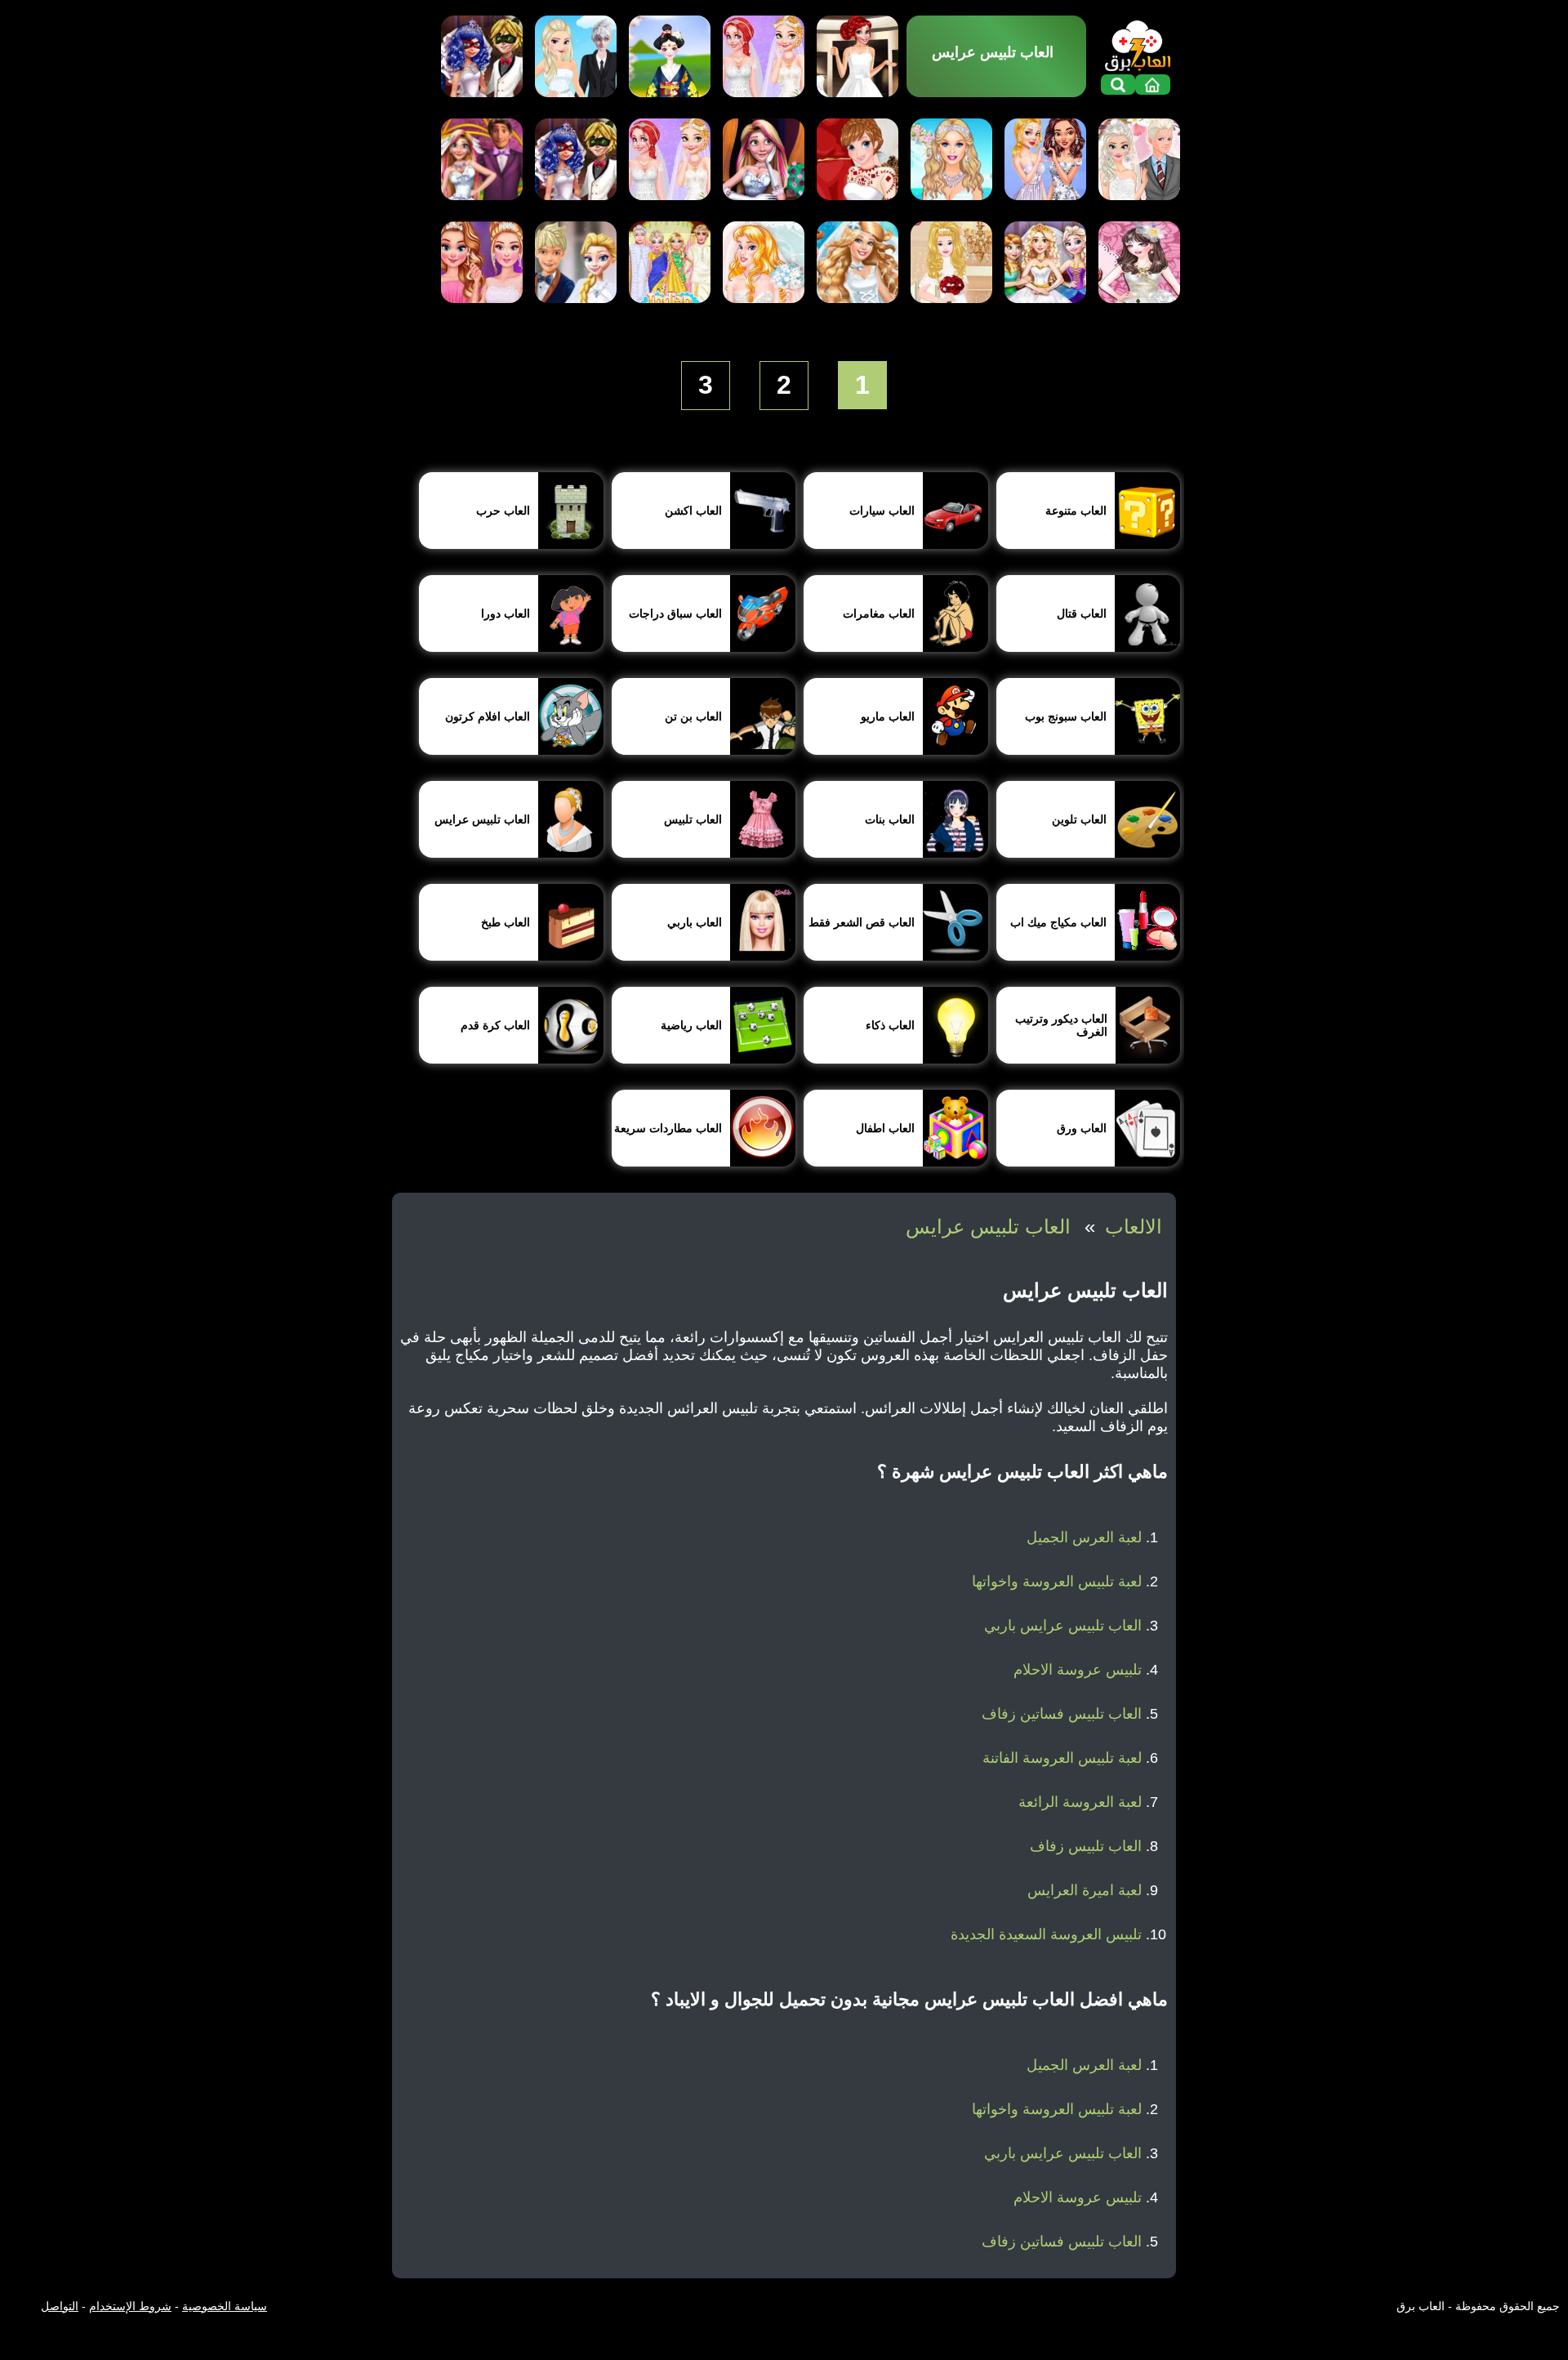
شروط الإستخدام (130, 2306)
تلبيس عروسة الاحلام (1078, 1670)
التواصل (60, 2306)
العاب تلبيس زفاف (1086, 1846)
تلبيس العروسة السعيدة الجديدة (1046, 1934)
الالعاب (1134, 1227)
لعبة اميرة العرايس (1085, 1890)
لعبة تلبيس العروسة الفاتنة (1062, 1758)
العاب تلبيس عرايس (988, 1227)
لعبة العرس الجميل (1084, 1537)
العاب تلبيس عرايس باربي (1063, 1626)
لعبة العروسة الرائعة (1080, 1802)
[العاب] (1138, 43)
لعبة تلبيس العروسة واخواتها (1057, 1582)
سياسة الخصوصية (225, 2306)
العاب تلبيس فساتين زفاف (1062, 1714)
